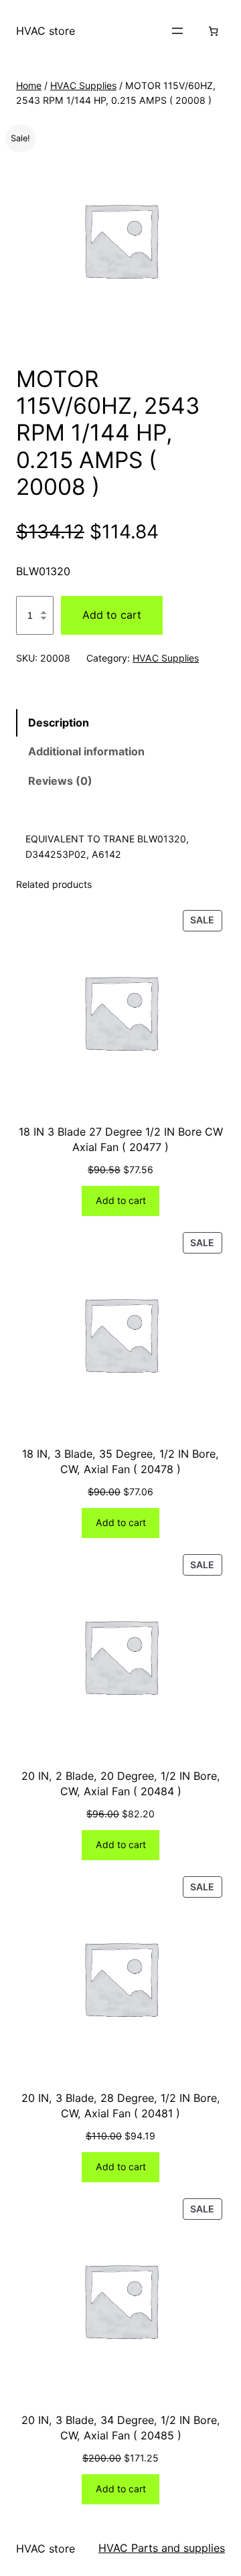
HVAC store (46, 31)
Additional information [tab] (86, 751)
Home (29, 85)
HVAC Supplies (83, 85)
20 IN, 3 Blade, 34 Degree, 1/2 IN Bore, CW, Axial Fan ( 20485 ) (121, 2428)
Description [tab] (59, 723)
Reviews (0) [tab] (60, 781)
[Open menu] (177, 31)
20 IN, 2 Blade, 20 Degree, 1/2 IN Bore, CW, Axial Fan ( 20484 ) (121, 1784)
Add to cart (112, 615)
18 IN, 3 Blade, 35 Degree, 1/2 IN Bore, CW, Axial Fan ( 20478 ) (120, 1461)
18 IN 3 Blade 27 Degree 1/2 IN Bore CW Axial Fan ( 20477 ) (121, 1139)
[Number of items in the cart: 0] (213, 31)
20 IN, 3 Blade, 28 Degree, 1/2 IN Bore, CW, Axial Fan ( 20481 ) (121, 2106)
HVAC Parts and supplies (162, 2548)
